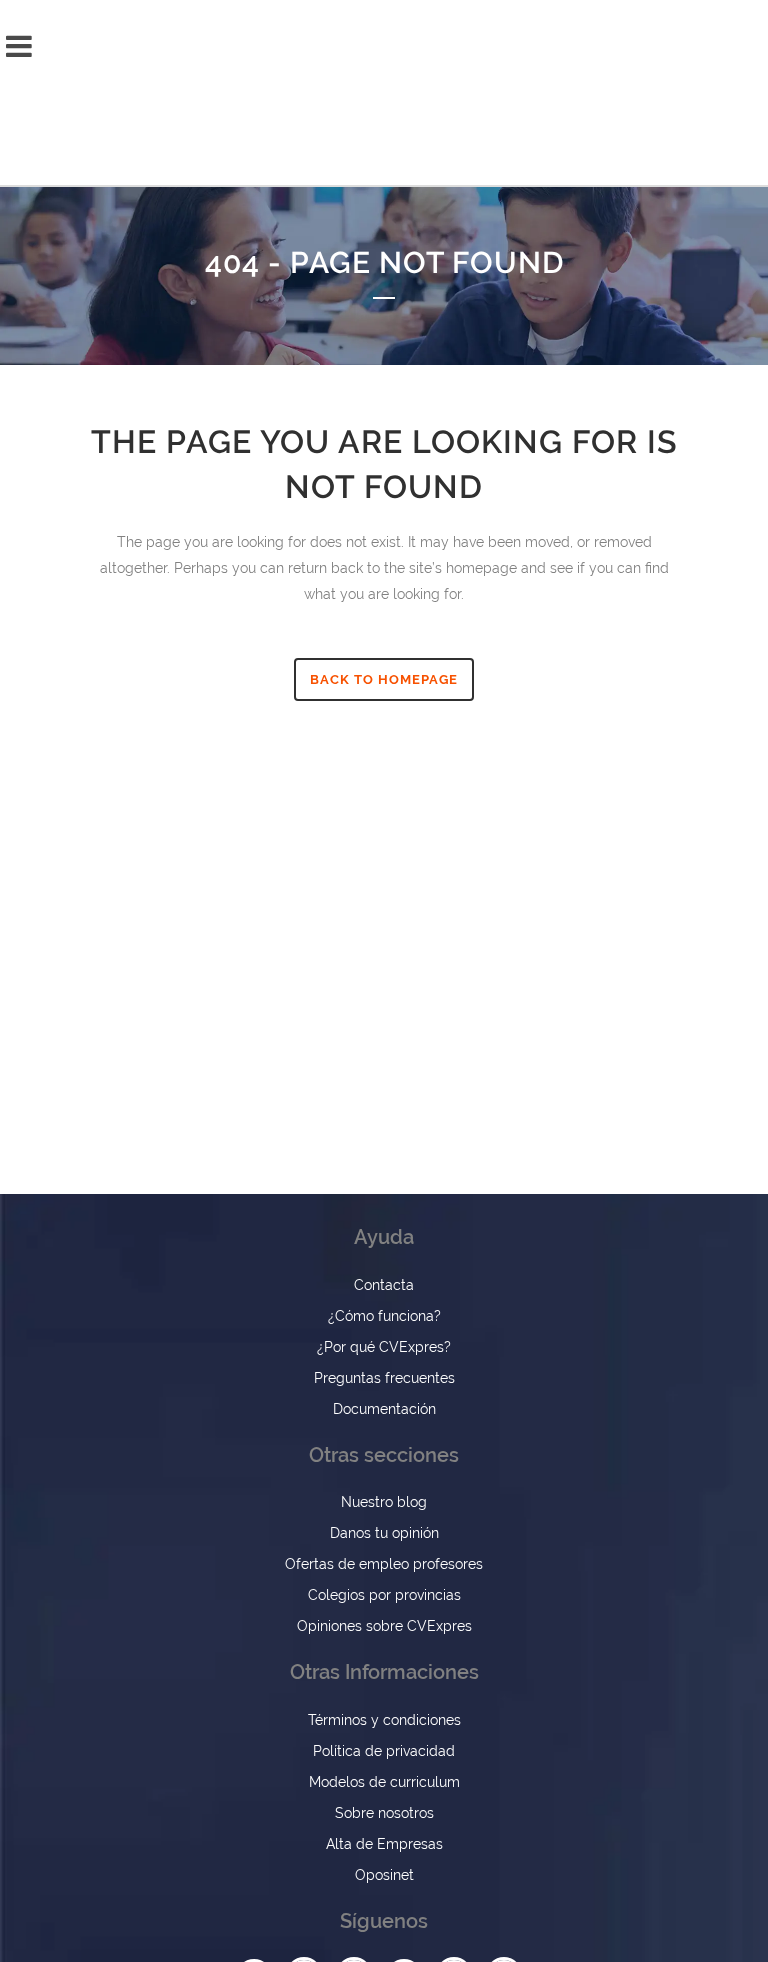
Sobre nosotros (384, 1813)
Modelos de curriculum (384, 1782)
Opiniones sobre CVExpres (384, 1626)
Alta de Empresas (384, 1844)
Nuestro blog (384, 1502)
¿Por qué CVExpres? (384, 1347)
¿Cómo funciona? (384, 1316)
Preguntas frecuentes (384, 1378)
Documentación (384, 1409)
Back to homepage (384, 679)
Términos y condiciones (384, 1720)
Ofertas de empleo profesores (384, 1564)
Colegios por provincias (384, 1595)
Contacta (384, 1285)
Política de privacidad (384, 1751)
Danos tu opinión (384, 1533)
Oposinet (384, 1875)
